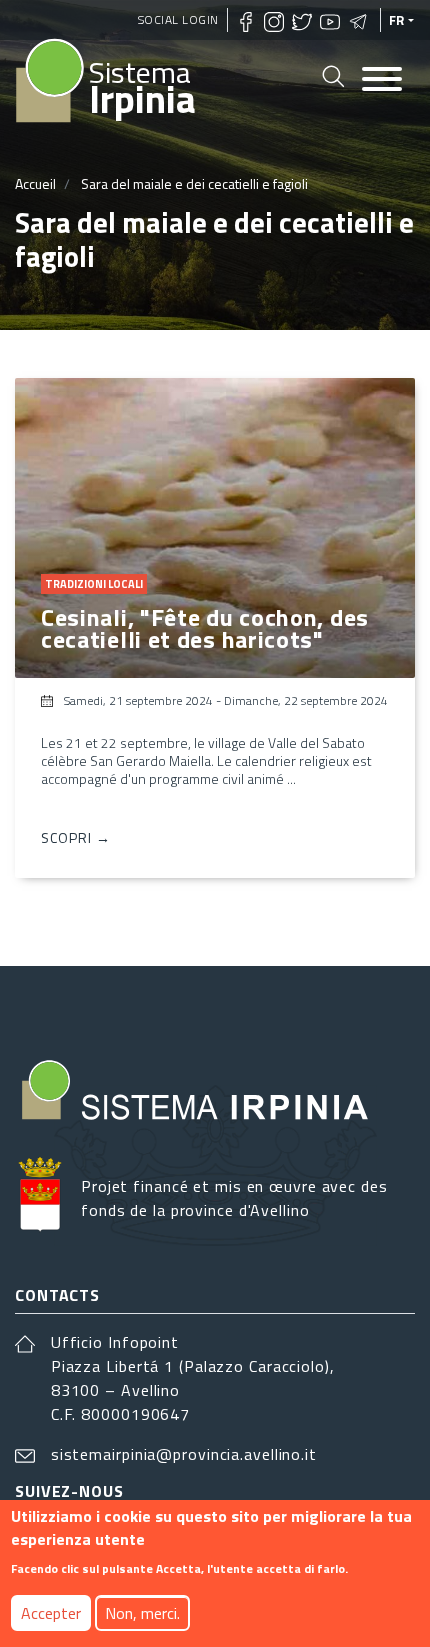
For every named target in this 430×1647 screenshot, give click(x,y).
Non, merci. (142, 1613)
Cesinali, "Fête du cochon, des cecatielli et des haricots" (205, 628)
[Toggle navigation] (382, 80)
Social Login (178, 19)
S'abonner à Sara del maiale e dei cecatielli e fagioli (23, 910)
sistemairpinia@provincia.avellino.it (184, 1454)
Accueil (35, 183)
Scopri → (76, 837)
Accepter (51, 1613)
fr (397, 20)
